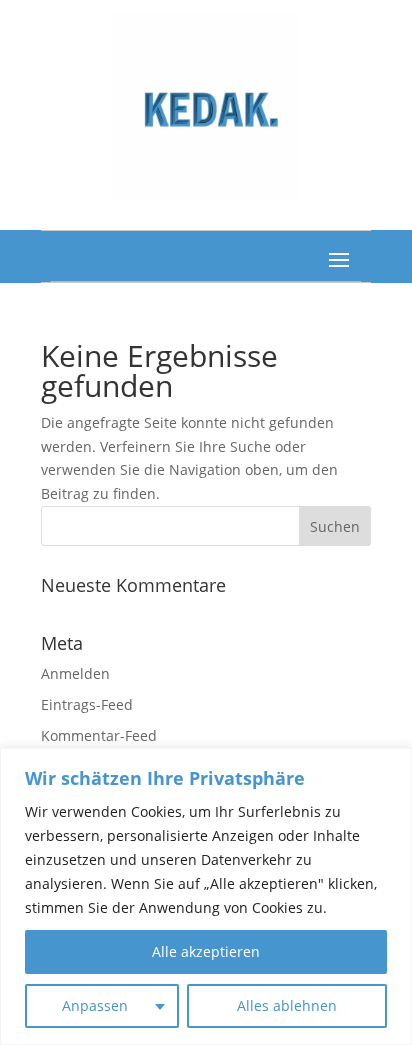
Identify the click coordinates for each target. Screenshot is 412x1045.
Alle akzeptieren (206, 951)
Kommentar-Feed (99, 735)
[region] (206, 896)
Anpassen (95, 1005)
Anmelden (75, 673)
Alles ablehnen (287, 1005)
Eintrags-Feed (87, 704)
